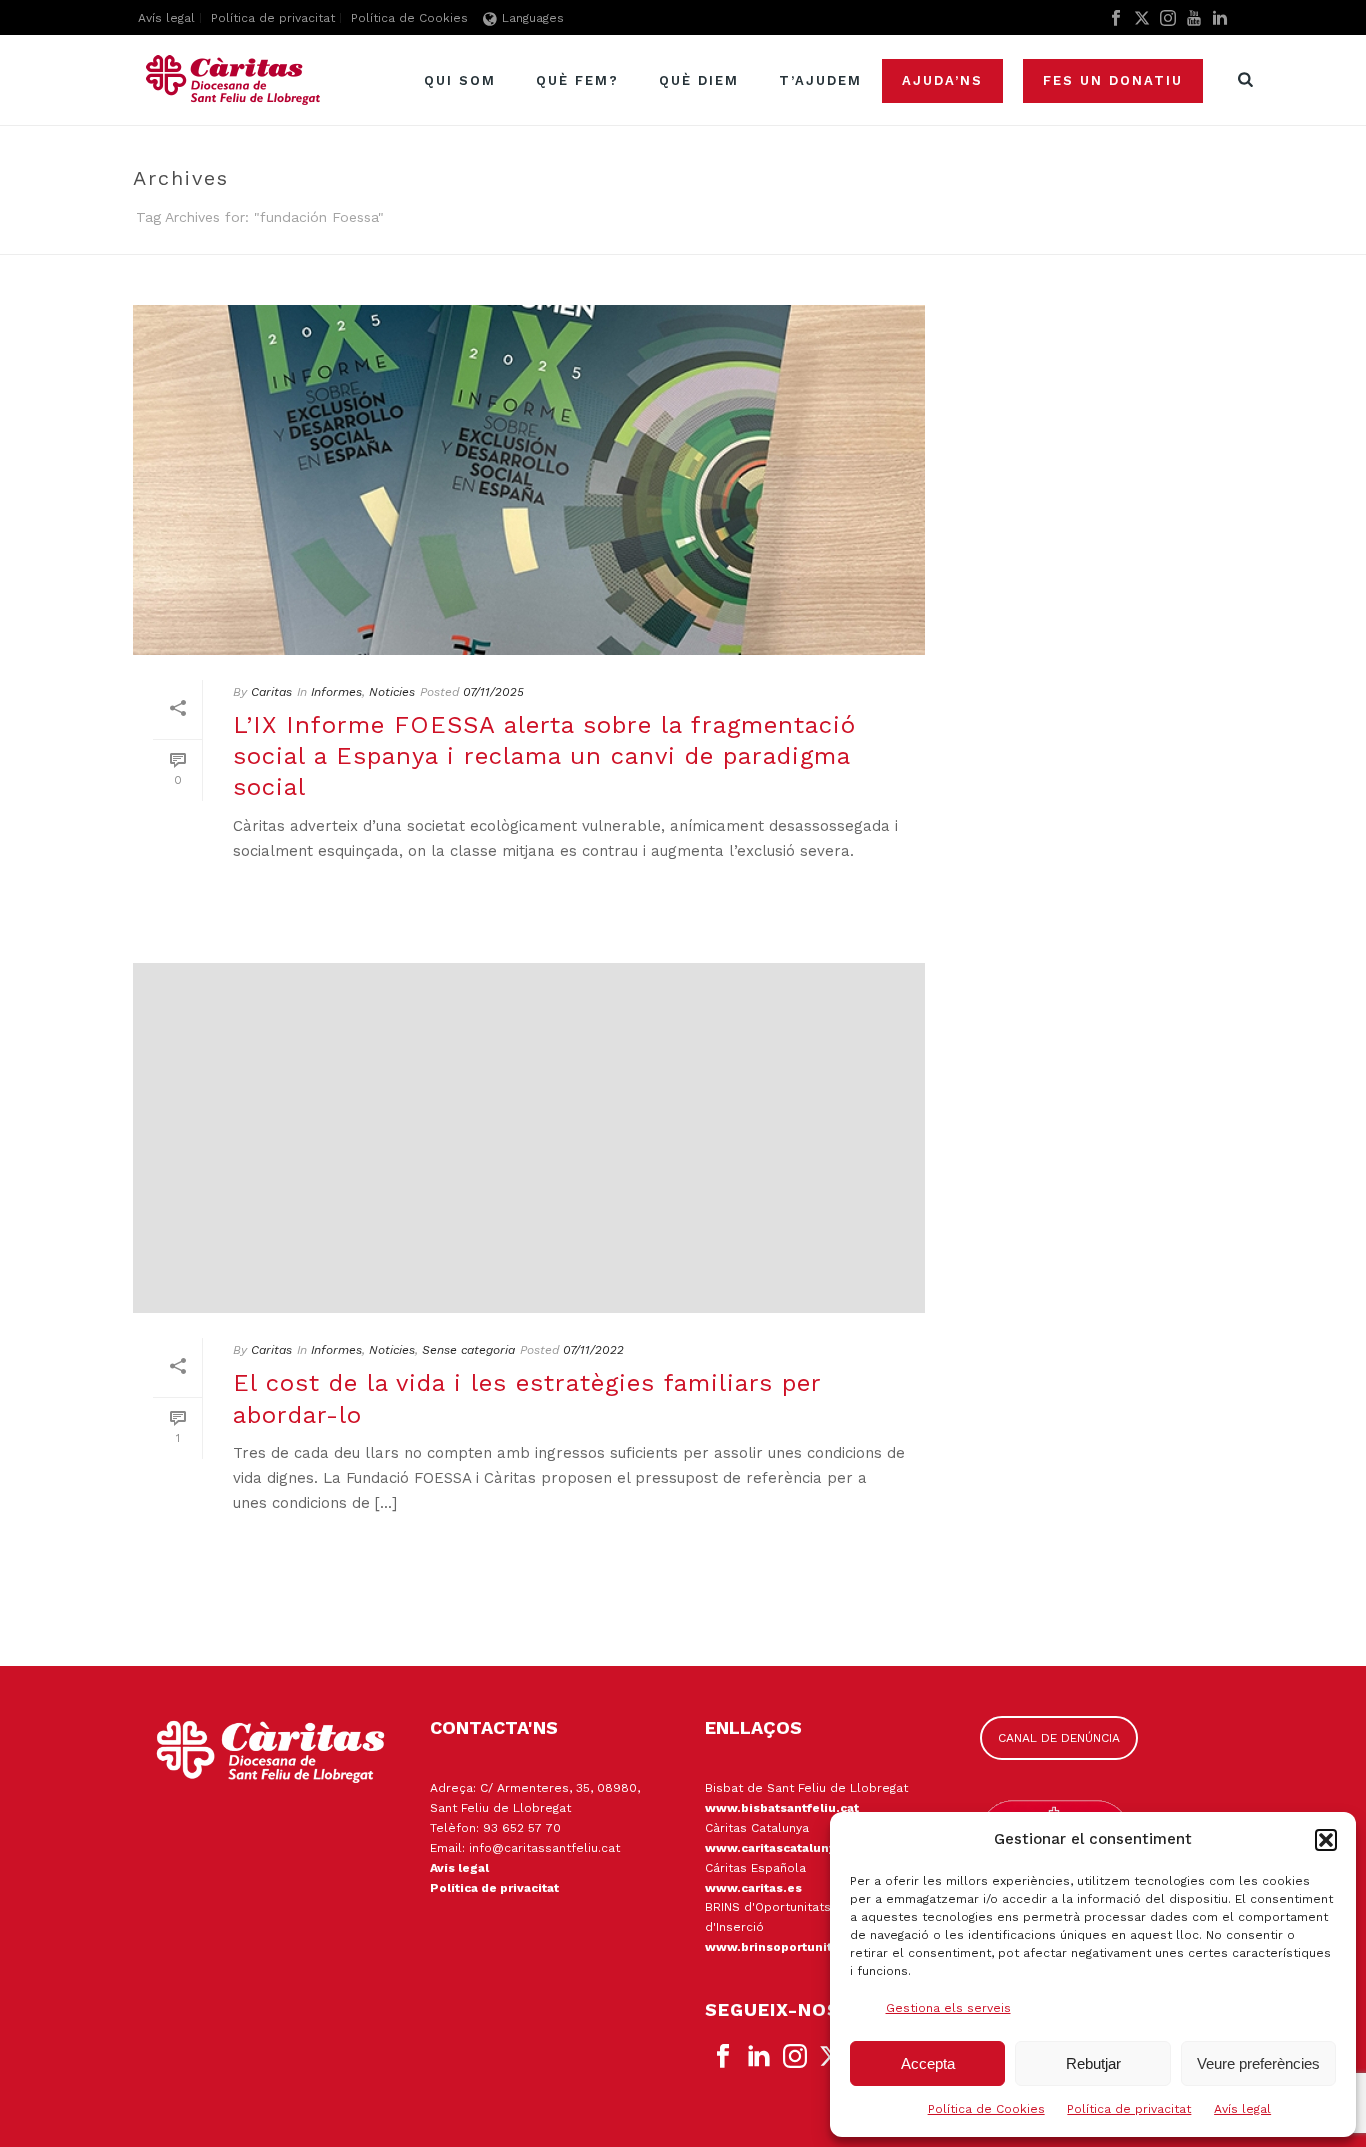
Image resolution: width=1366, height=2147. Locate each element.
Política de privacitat (1129, 2109)
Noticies (392, 692)
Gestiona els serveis (948, 2008)
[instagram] (795, 2057)
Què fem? (577, 80)
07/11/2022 (593, 1350)
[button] (1326, 1840)
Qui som (460, 80)
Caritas (271, 692)
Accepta (928, 2063)
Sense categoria (468, 1350)
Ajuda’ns (942, 80)
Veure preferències (1258, 2063)
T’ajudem (820, 80)
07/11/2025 (493, 692)
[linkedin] (759, 2057)
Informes (336, 692)
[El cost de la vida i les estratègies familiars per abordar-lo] (529, 1138)
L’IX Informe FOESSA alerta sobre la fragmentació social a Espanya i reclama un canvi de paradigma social (544, 756)
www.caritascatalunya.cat (785, 1848)
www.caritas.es (753, 1888)
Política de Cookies (986, 2109)
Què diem (699, 80)
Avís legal (1242, 2109)
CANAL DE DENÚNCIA (1059, 1738)
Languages (533, 18)
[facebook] (723, 2057)
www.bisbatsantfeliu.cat (782, 1808)
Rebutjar (1093, 2063)
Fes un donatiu (1113, 80)
